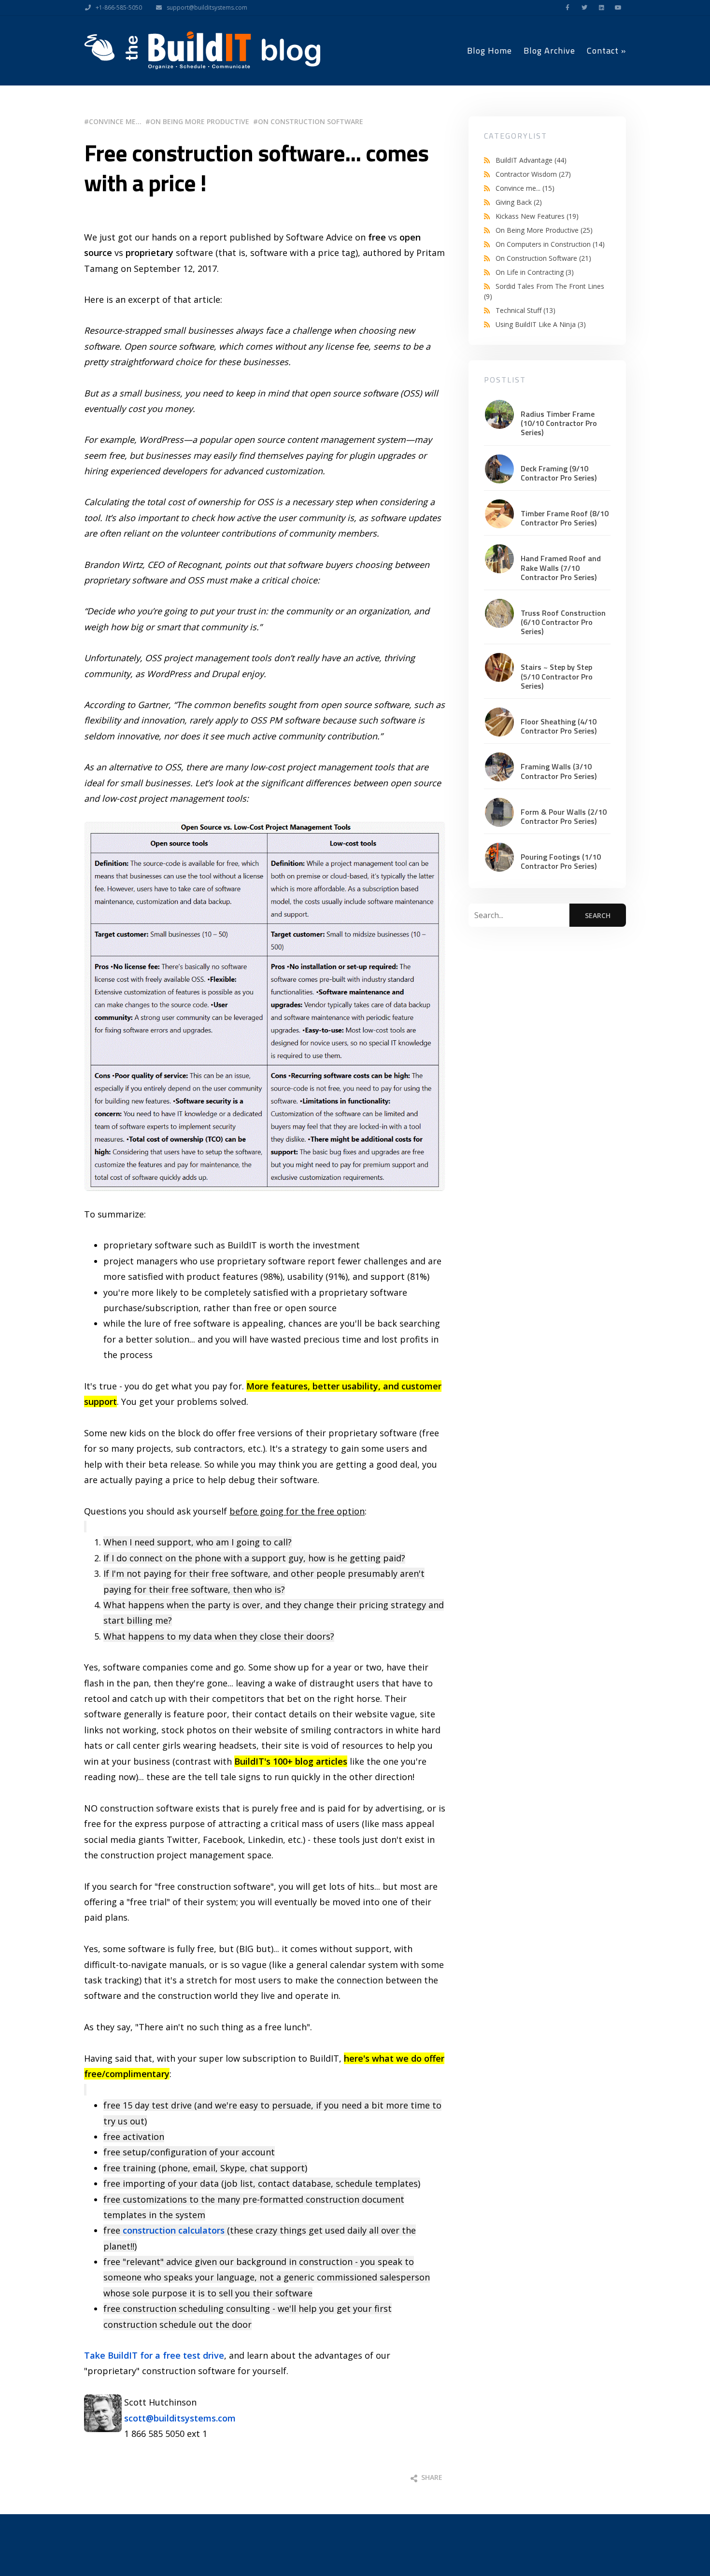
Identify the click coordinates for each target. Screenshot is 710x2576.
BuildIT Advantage (531, 160)
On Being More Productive (200, 121)
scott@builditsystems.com (180, 2418)
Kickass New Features (537, 216)
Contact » (606, 50)
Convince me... (115, 121)
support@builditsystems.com (207, 7)
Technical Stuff (525, 310)
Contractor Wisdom (533, 174)
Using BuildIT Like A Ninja (541, 324)
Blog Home (490, 50)
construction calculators (174, 2230)
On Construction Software (311, 121)
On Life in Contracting (535, 272)
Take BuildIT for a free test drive (154, 2355)
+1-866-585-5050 (119, 7)
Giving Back (519, 202)
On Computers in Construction (550, 244)
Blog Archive (549, 50)
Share (431, 2477)
